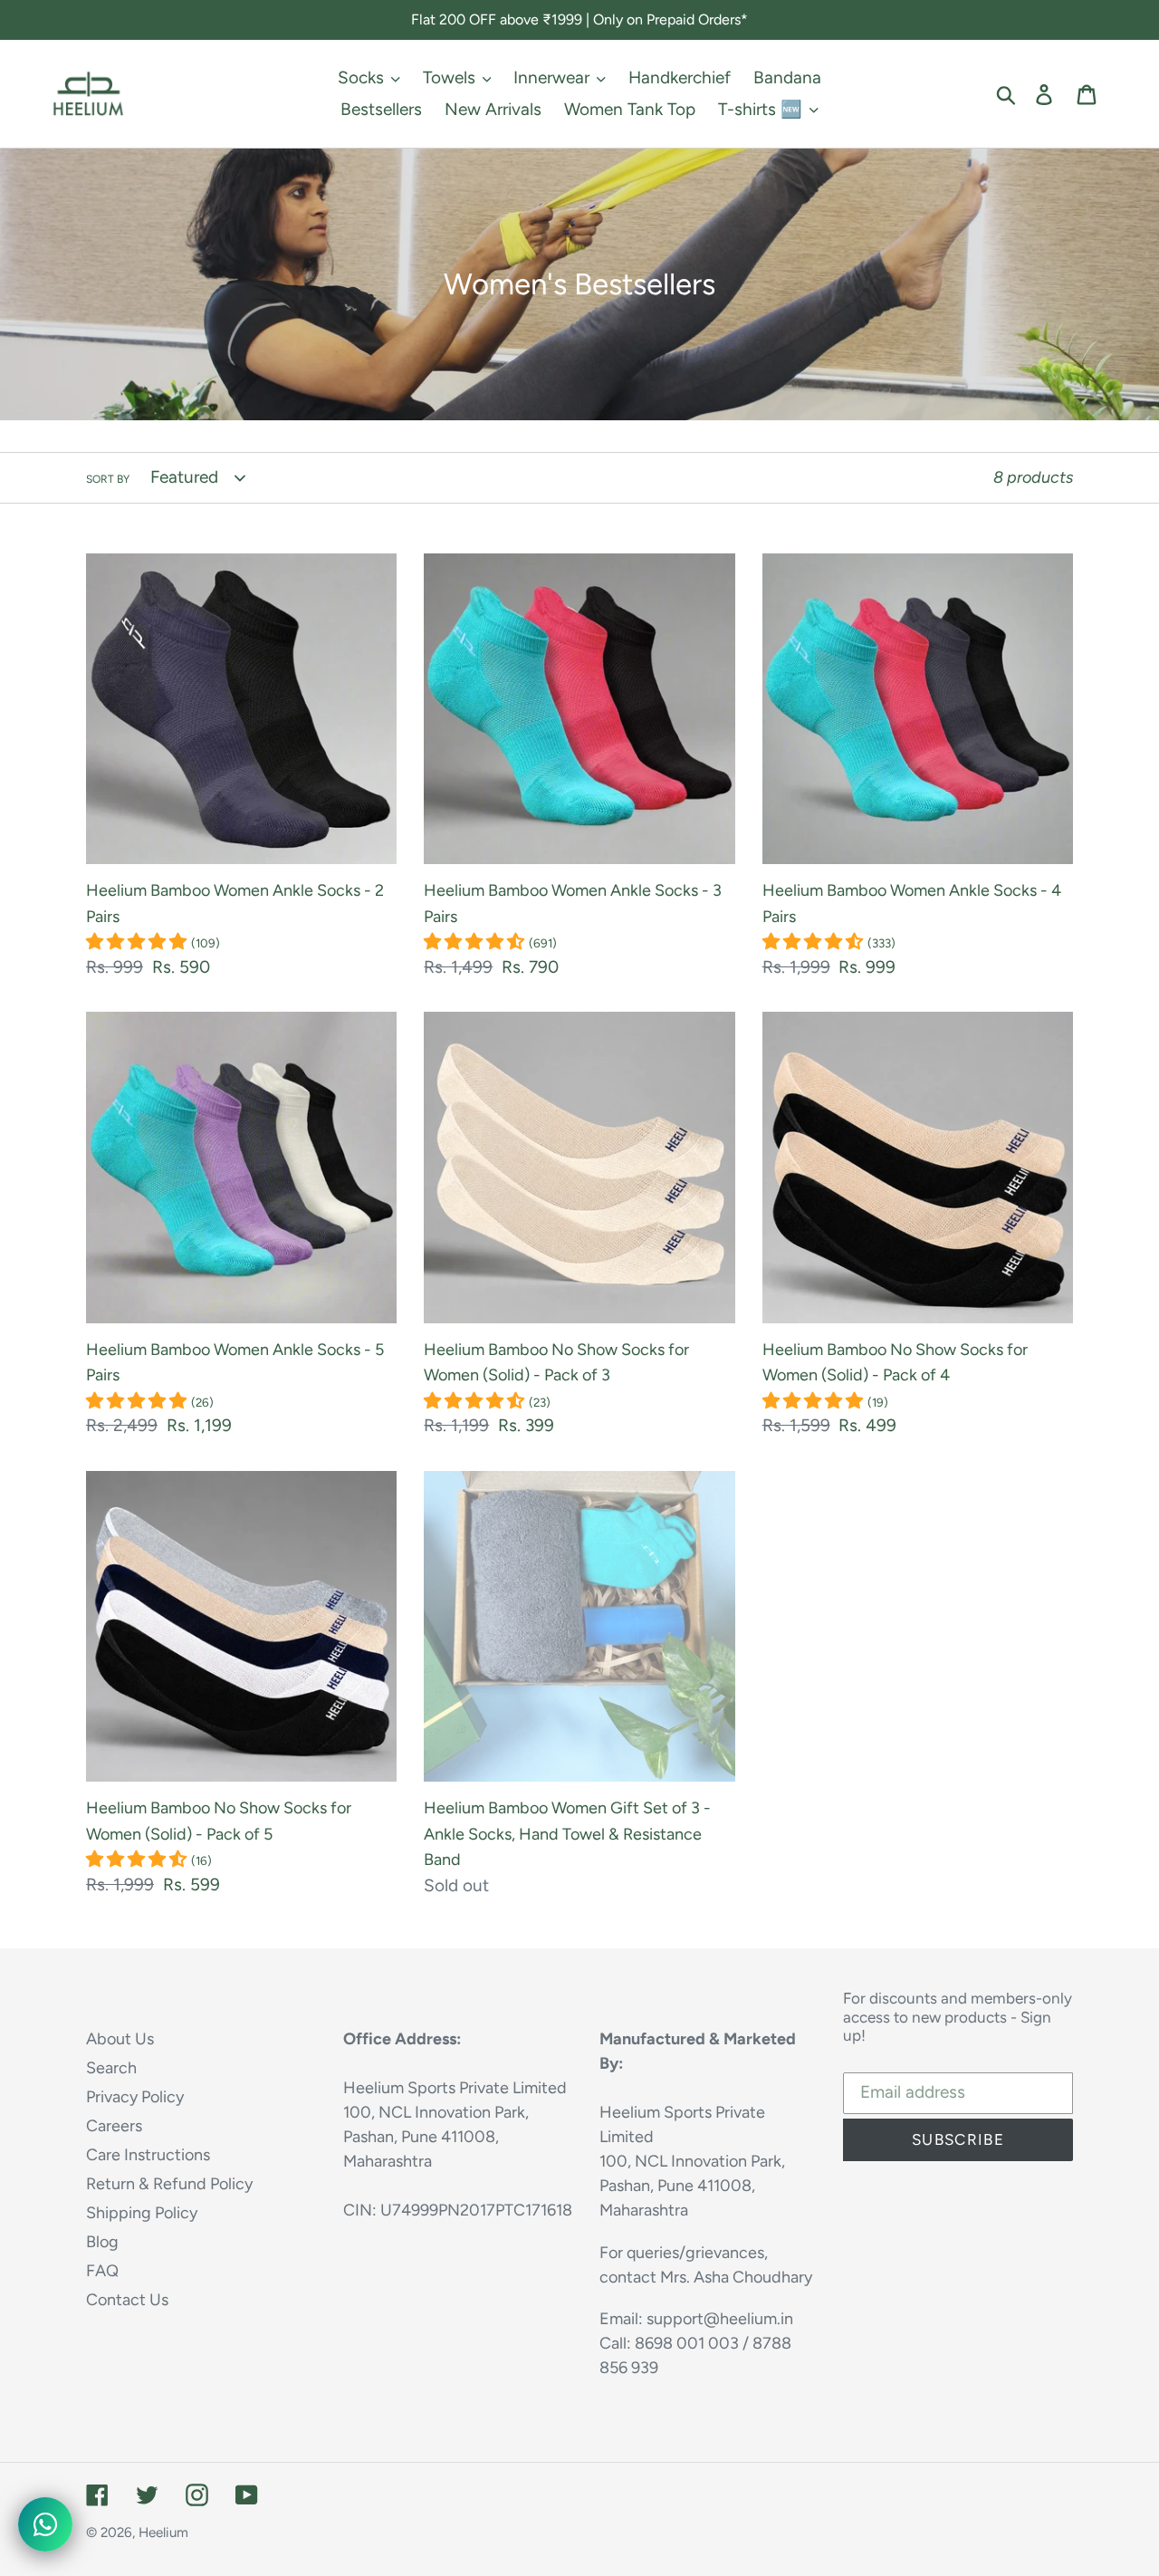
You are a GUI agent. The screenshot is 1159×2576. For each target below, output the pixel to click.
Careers (114, 2126)
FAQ (102, 2271)
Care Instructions (148, 2155)
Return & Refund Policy (169, 2184)
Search (111, 2068)
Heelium (163, 2533)
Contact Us (127, 2300)
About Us (120, 2039)
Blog (102, 2242)
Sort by (108, 479)
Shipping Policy (142, 2213)
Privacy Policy (135, 2097)
